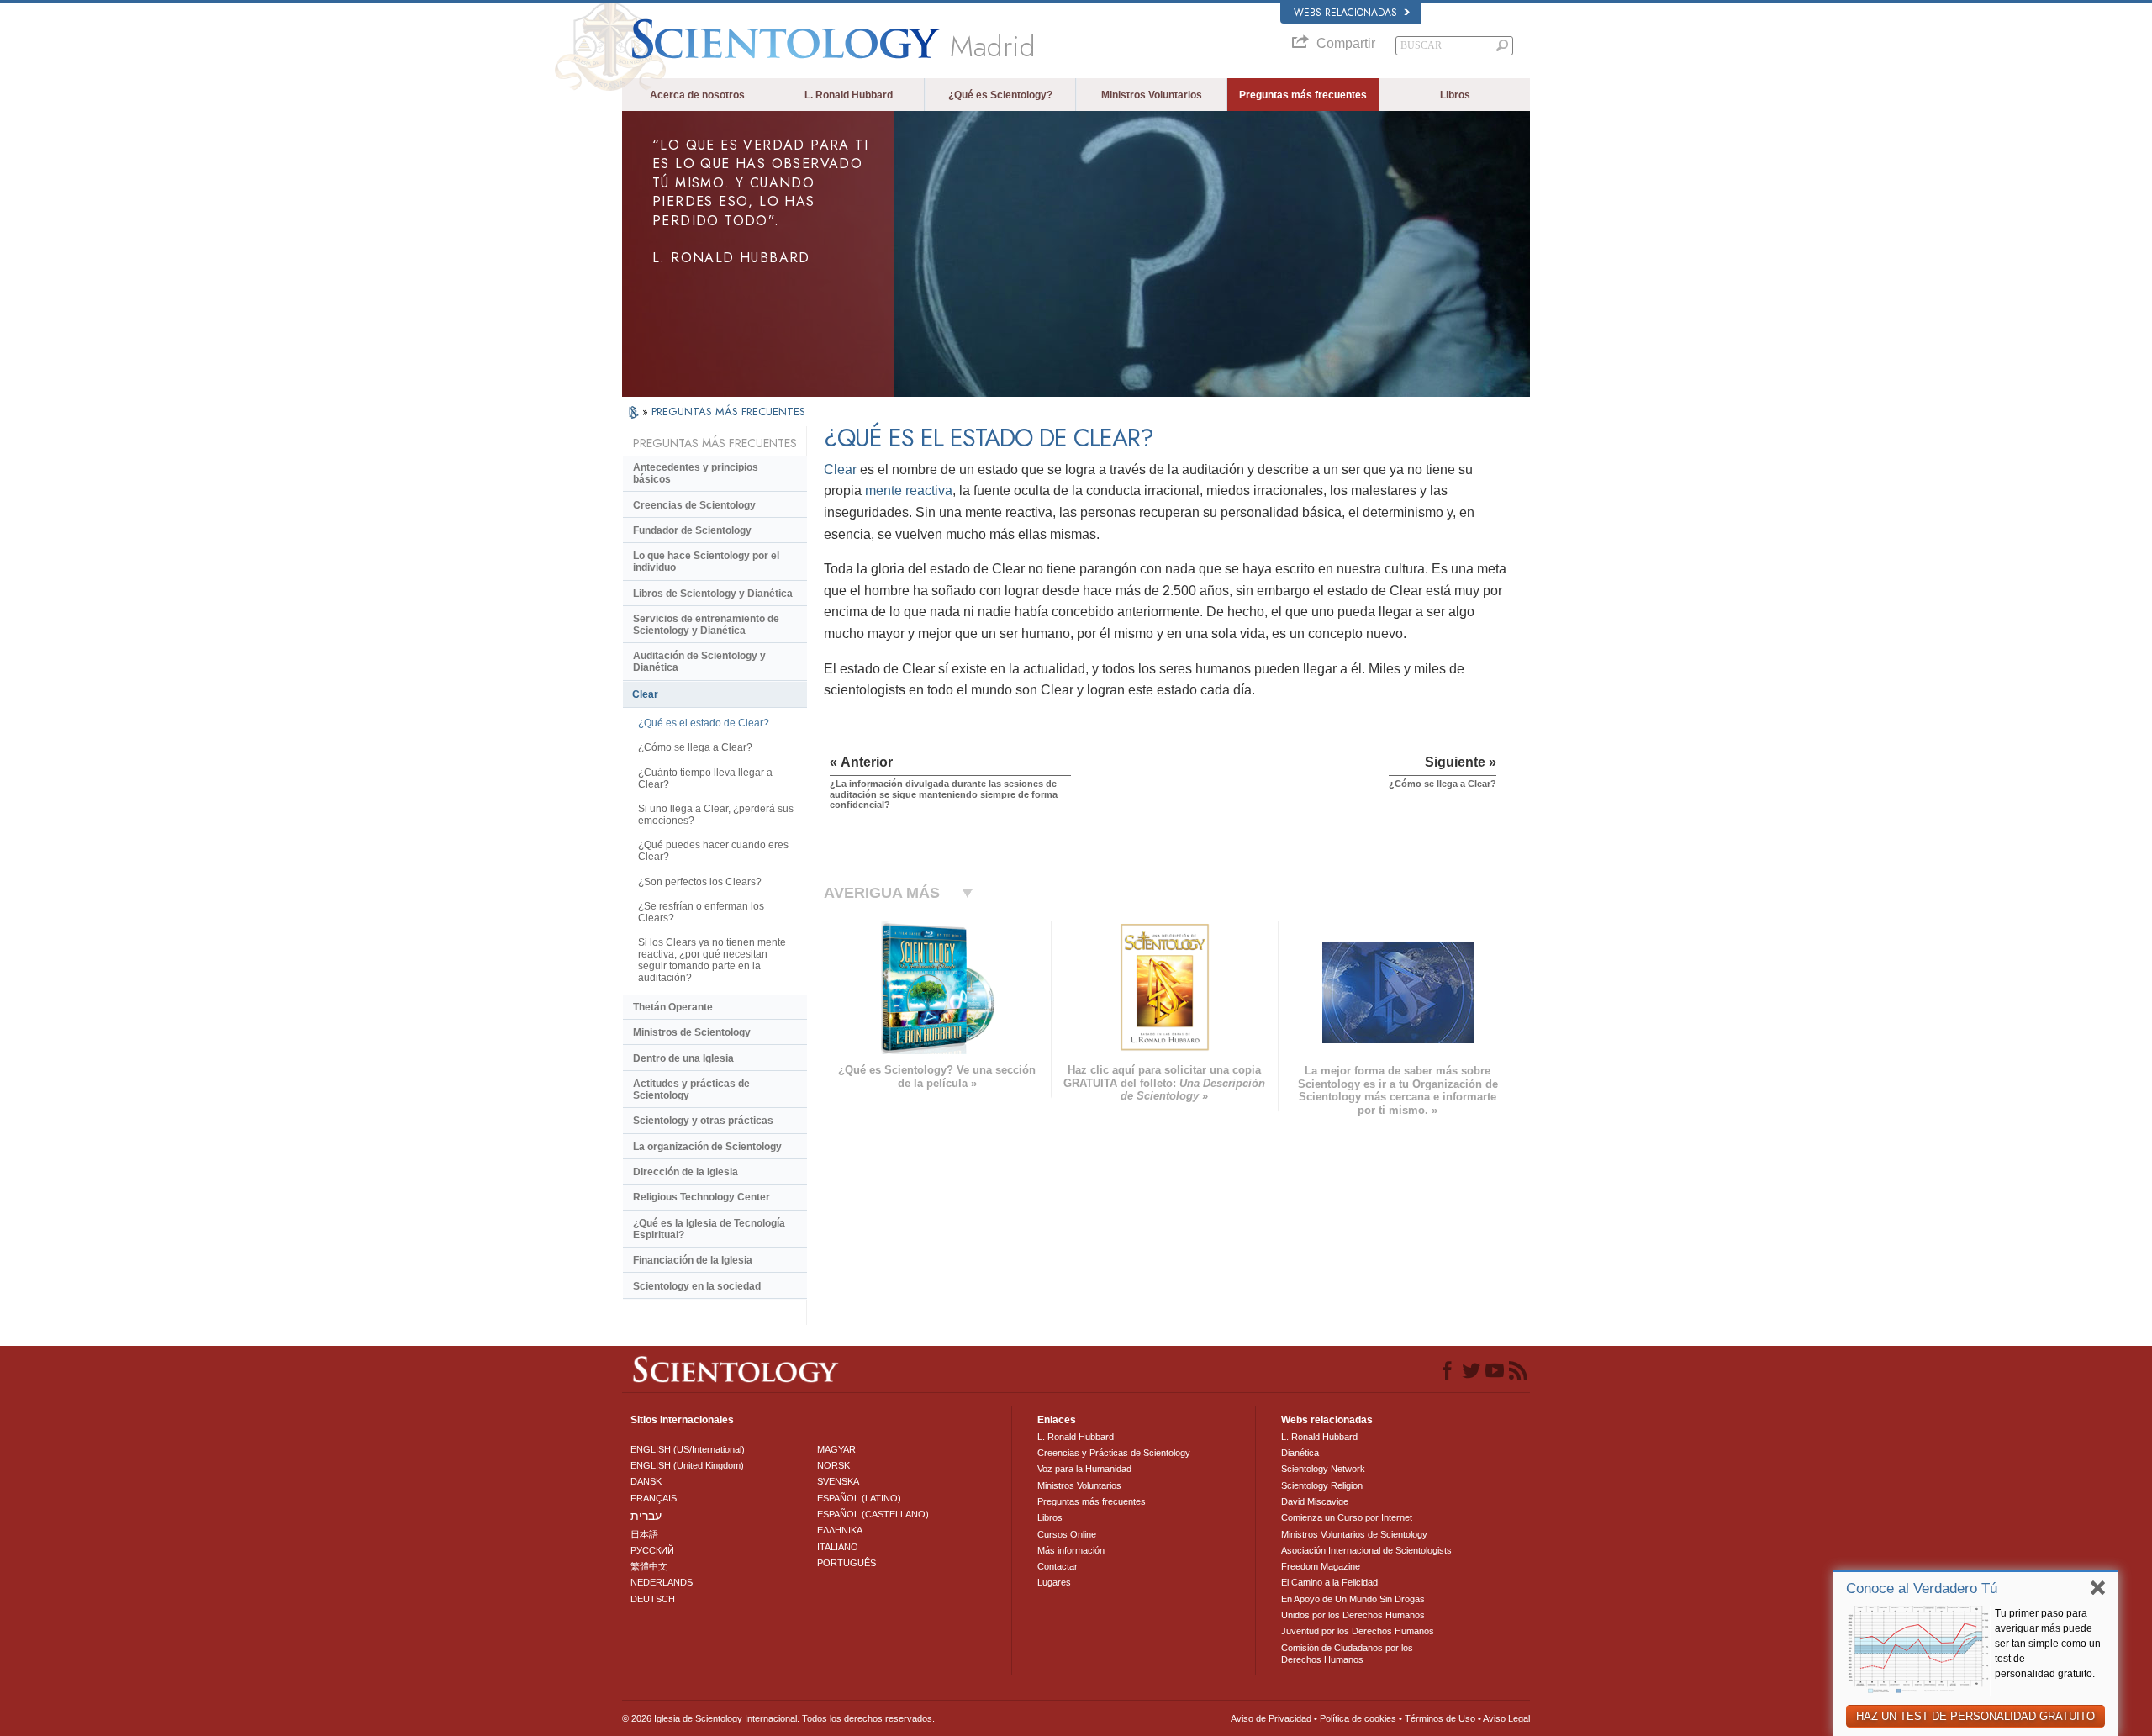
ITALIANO (838, 1547)
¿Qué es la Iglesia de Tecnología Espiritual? (709, 1229)
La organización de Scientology (707, 1147)
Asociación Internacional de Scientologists (1366, 1550)
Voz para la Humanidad (1084, 1469)
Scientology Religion (1322, 1485)
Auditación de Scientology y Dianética (699, 662)
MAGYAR (836, 1449)
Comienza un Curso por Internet (1347, 1517)
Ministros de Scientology (692, 1032)
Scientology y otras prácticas (703, 1121)
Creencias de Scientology (694, 505)
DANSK (646, 1481)
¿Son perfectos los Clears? (700, 882)
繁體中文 (649, 1566)
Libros (1455, 95)
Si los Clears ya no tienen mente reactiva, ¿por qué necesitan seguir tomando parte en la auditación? (712, 960)
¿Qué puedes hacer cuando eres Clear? (713, 851)
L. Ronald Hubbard (849, 95)
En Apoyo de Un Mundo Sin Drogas (1353, 1599)
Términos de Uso (1440, 1718)
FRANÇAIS (654, 1498)
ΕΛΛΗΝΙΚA (840, 1530)
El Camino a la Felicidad (1329, 1582)
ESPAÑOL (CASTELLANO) (873, 1514)
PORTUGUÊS (847, 1563)
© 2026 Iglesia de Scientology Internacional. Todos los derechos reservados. (778, 1718)
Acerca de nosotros (697, 95)
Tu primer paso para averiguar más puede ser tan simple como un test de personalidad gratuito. (2048, 1644)
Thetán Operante (673, 1007)
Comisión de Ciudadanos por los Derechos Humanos (1347, 1654)
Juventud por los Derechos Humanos (1358, 1631)
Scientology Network (1323, 1469)
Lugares (1054, 1582)
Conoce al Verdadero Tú (1922, 1588)
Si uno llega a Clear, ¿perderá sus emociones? (716, 815)
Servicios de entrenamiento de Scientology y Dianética (706, 625)
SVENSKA (838, 1481)
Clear (840, 470)
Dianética (1300, 1453)
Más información (1071, 1550)
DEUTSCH (653, 1599)
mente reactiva (909, 491)
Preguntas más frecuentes (1303, 95)
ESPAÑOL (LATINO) (859, 1498)
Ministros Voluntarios (1152, 95)
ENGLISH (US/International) (688, 1449)
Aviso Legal (1506, 1718)
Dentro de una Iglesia (683, 1058)
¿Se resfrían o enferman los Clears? (701, 912)
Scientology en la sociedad (697, 1286)
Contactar (1058, 1566)
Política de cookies (1358, 1718)
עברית (646, 1516)
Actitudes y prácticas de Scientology (691, 1090)
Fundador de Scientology (692, 530)
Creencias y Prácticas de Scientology (1114, 1453)
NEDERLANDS (662, 1582)
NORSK (833, 1465)
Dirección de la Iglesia (686, 1172)
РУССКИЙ (652, 1550)
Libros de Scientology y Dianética (713, 594)
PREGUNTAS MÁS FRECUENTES (728, 412)
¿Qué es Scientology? (1000, 95)
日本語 (644, 1534)
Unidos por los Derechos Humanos (1353, 1615)
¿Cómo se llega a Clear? (695, 747)
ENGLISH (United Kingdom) (687, 1465)
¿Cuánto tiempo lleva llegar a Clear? (705, 778)
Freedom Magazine (1321, 1566)
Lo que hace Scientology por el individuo (706, 562)
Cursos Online (1067, 1534)
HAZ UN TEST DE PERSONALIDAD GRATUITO (1975, 1716)
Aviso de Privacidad (1271, 1718)
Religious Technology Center (702, 1197)
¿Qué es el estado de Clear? (704, 723)
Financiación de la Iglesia (693, 1260)
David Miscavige (1315, 1501)
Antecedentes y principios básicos (696, 473)
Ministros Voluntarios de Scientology (1354, 1534)
